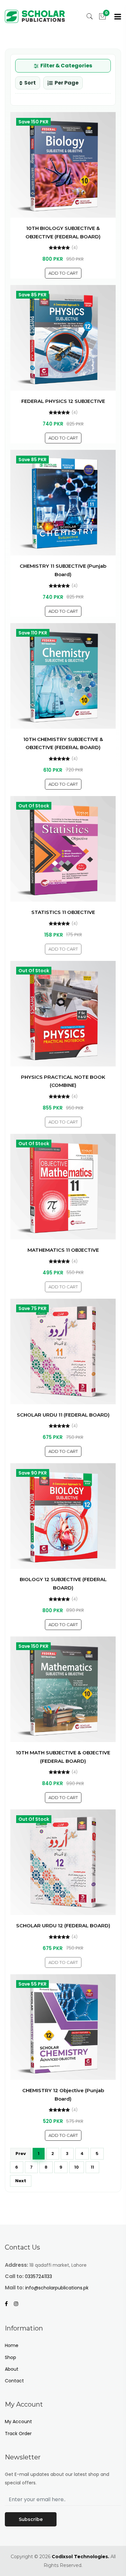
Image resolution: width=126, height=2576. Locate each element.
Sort (30, 83)
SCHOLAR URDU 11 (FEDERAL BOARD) (63, 1415)
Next (21, 2181)
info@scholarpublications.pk (57, 2288)
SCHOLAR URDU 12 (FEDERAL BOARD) (63, 1926)
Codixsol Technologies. (80, 2557)
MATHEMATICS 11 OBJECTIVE (63, 1250)
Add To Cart (63, 273)
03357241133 (38, 2276)
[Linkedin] (19, 2304)
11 (92, 2167)
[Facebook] (9, 2304)
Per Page (67, 83)
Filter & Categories (66, 66)
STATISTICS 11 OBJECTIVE (63, 912)
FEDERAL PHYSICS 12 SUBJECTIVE (63, 401)
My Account (18, 2422)
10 (77, 2167)
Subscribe (31, 2519)
